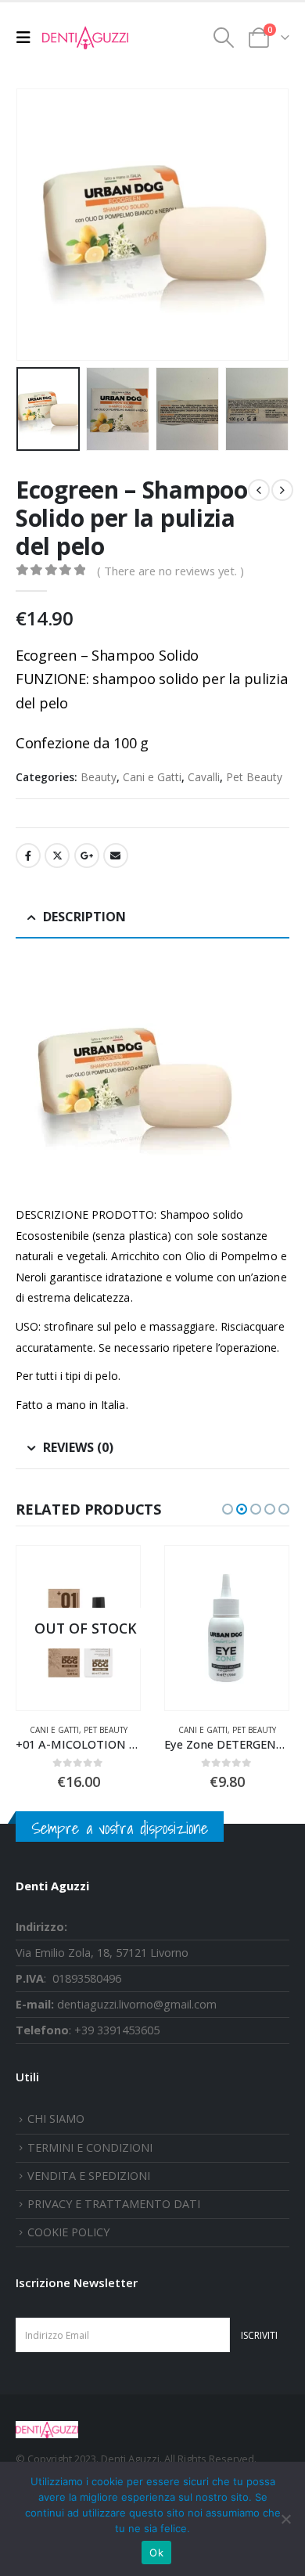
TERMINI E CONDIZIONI (90, 2147)
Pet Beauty (254, 777)
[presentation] (35, 225)
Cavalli (204, 777)
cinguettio (57, 856)
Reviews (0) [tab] (78, 1447)
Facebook (28, 856)
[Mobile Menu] (27, 38)
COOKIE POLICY (68, 2232)
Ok (156, 2553)
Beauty (99, 777)
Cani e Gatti (152, 777)
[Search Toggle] (224, 38)
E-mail (116, 856)
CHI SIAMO (56, 2118)
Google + (87, 856)
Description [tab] (84, 917)
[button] (228, 1509)
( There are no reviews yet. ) (170, 571)
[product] (227, 1628)
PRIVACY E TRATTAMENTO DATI (114, 2204)
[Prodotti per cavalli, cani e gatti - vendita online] (85, 38)
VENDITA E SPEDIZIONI (89, 2176)
